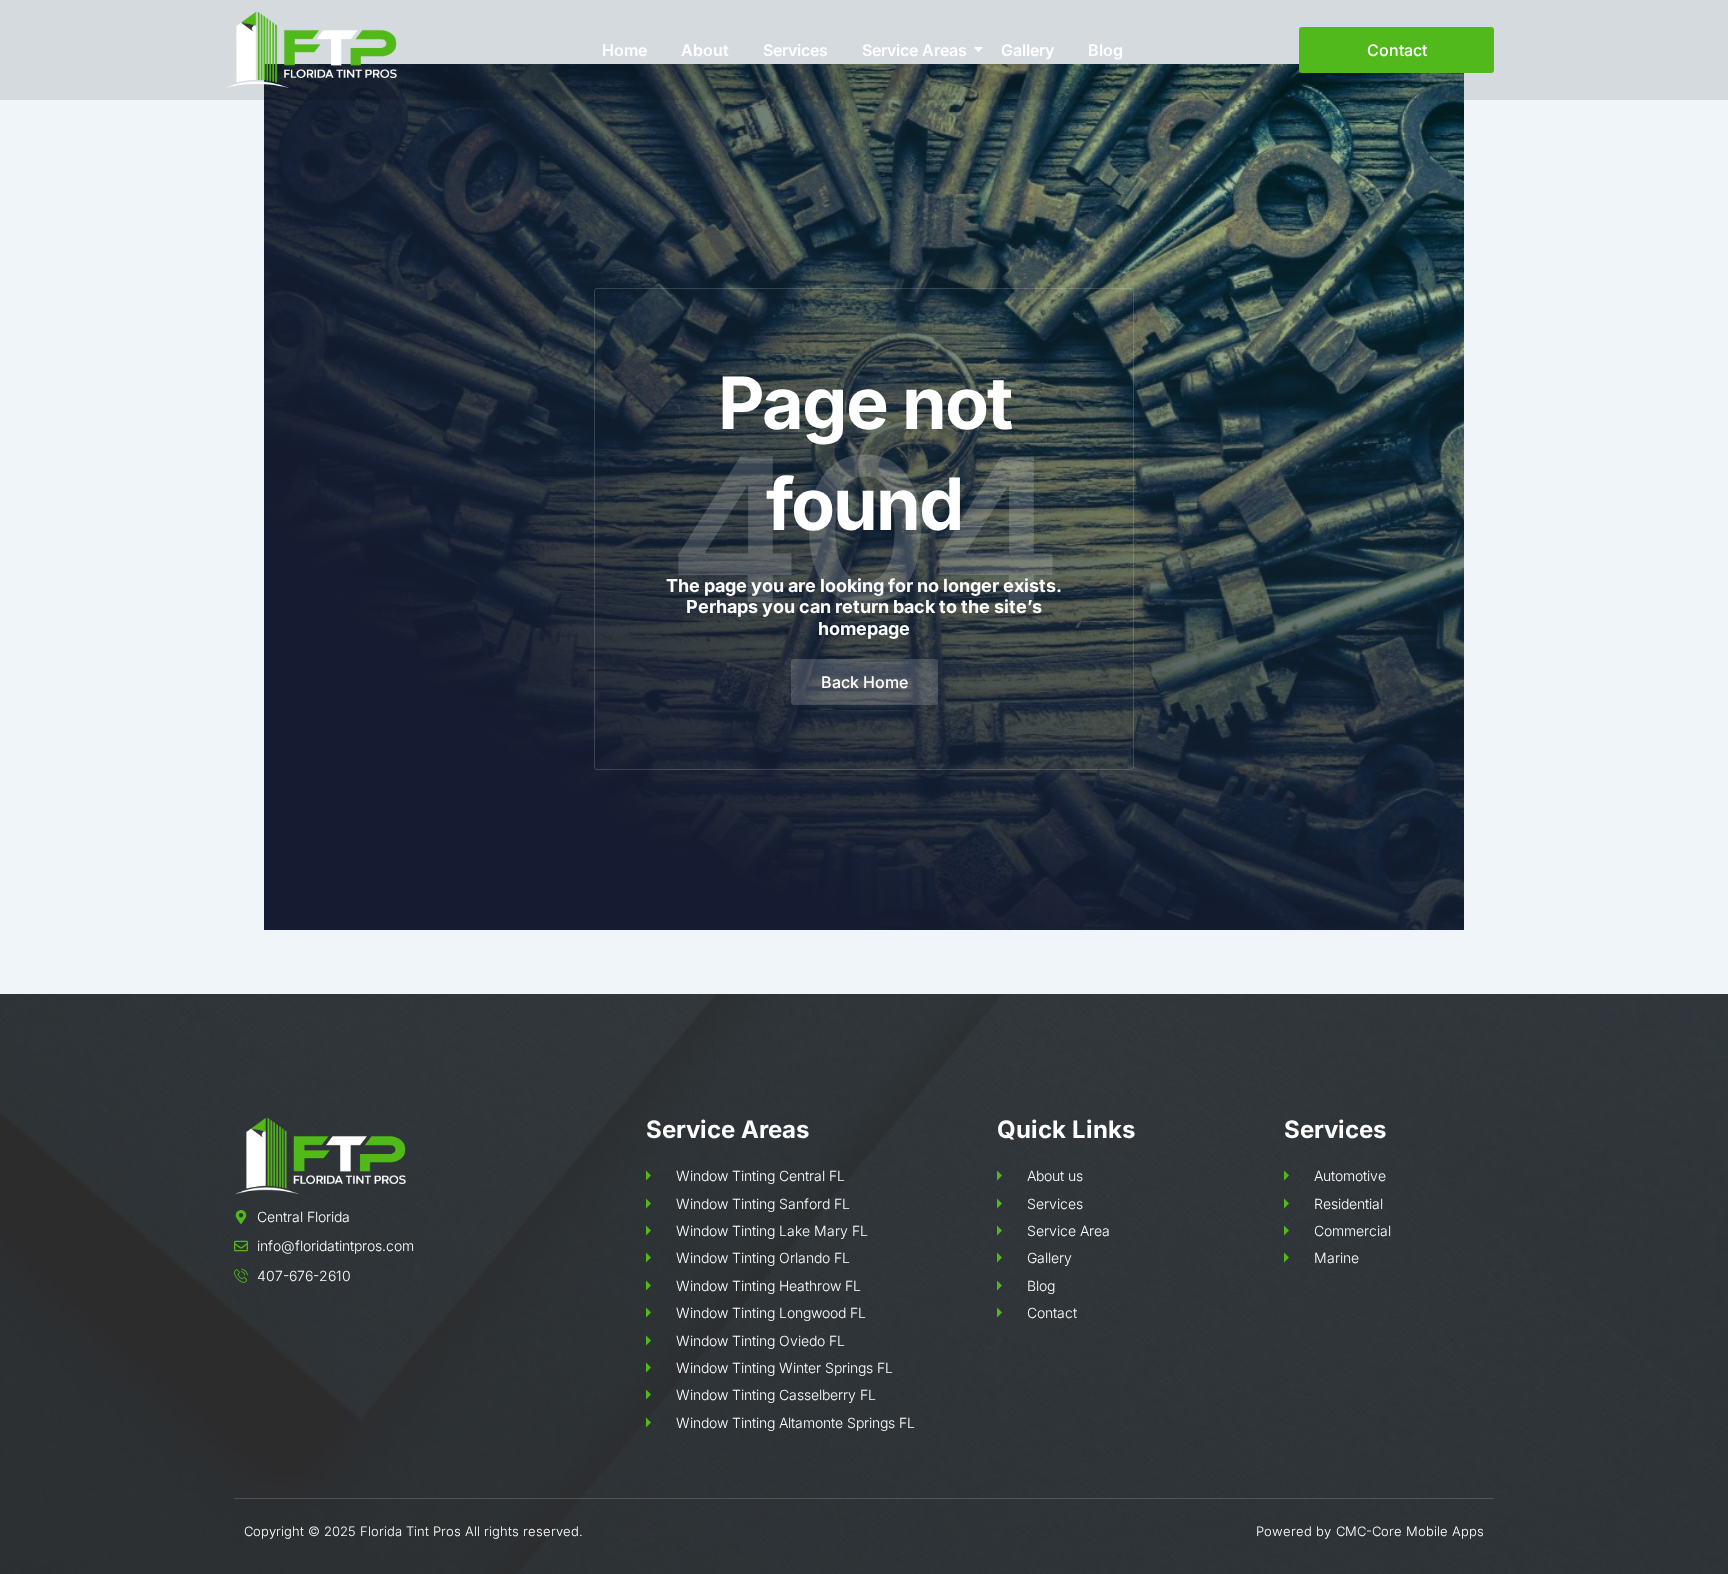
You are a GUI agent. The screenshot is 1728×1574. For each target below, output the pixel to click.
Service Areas (914, 50)
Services (795, 50)
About (705, 50)
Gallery (1027, 50)
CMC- (1354, 1531)
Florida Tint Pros (410, 1531)
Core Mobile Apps (1428, 1531)
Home (624, 50)
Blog (1105, 50)
